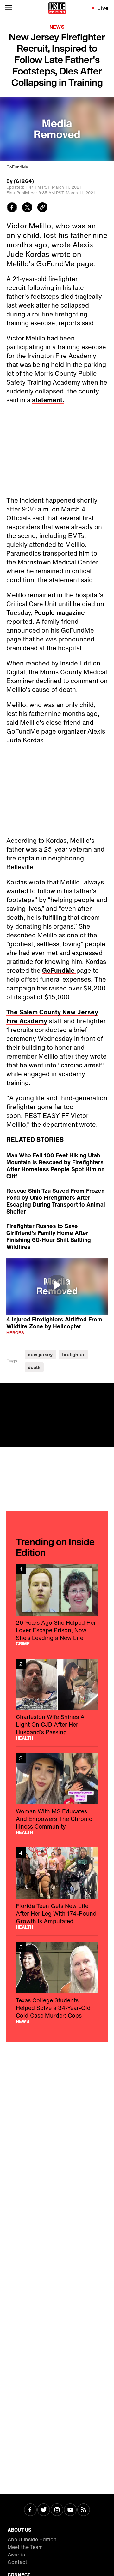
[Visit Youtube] (70, 2510)
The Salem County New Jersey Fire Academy (52, 1016)
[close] (107, 1390)
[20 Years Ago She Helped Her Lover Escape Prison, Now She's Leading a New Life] (57, 1605)
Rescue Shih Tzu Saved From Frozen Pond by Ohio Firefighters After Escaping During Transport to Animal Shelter (56, 1201)
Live (103, 8)
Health (25, 1738)
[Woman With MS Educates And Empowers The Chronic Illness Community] (57, 1794)
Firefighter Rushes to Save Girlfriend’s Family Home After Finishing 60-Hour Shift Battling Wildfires (49, 1236)
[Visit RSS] (84, 2510)
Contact (17, 2562)
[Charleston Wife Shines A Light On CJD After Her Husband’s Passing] (57, 1699)
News (57, 27)
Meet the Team (25, 2547)
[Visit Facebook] (30, 2510)
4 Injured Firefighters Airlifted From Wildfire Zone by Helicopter (54, 1323)
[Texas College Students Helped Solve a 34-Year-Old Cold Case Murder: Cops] (57, 1983)
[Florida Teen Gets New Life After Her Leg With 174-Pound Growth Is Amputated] (57, 1888)
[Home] (57, 8)
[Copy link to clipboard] (42, 208)
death (34, 1367)
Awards (16, 2555)
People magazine (60, 613)
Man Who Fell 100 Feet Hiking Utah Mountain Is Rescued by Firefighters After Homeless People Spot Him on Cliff (55, 1166)
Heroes (15, 1333)
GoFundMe (59, 970)
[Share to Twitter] (27, 208)
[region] (57, 1286)
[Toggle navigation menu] (9, 8)
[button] (57, 1285)
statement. (48, 400)
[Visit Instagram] (57, 2510)
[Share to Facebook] (12, 208)
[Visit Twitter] (44, 2510)
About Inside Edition (32, 2539)
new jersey (40, 1354)
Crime (23, 1644)
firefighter (73, 1354)
